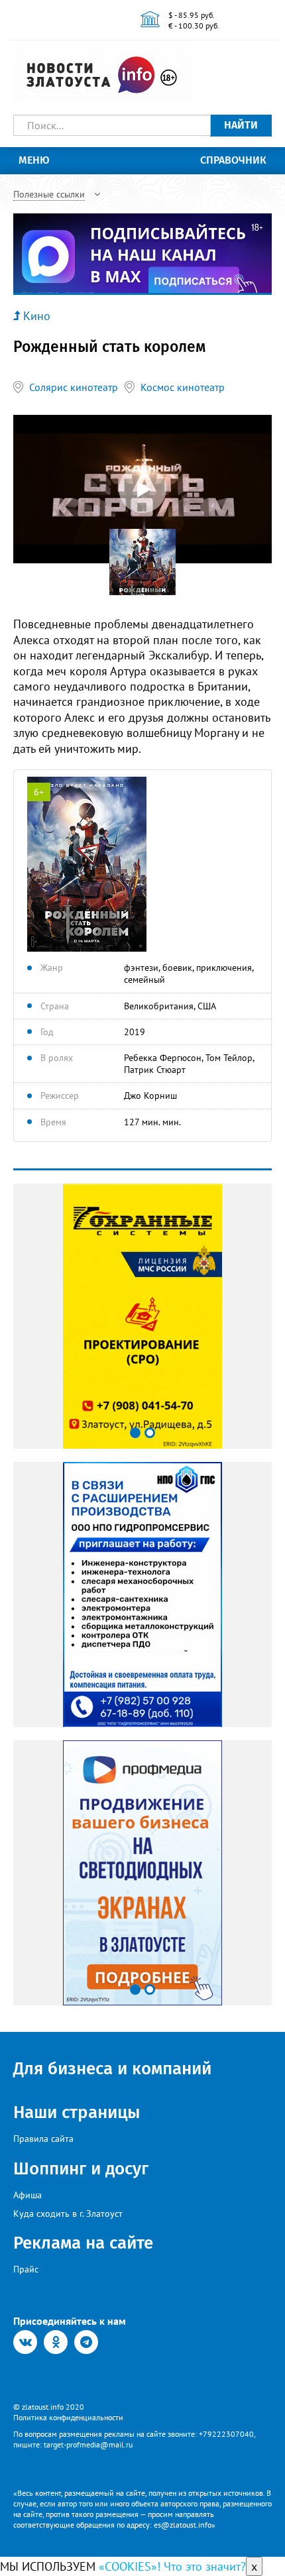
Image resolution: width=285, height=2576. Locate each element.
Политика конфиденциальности (68, 2417)
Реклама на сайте (83, 2243)
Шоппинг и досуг (81, 2169)
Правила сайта (43, 2139)
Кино (37, 316)
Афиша (28, 2195)
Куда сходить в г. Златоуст (68, 2213)
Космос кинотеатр (183, 387)
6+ (39, 792)
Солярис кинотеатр (74, 387)
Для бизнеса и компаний (112, 2069)
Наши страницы (77, 2112)
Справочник (233, 160)
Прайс (26, 2269)
